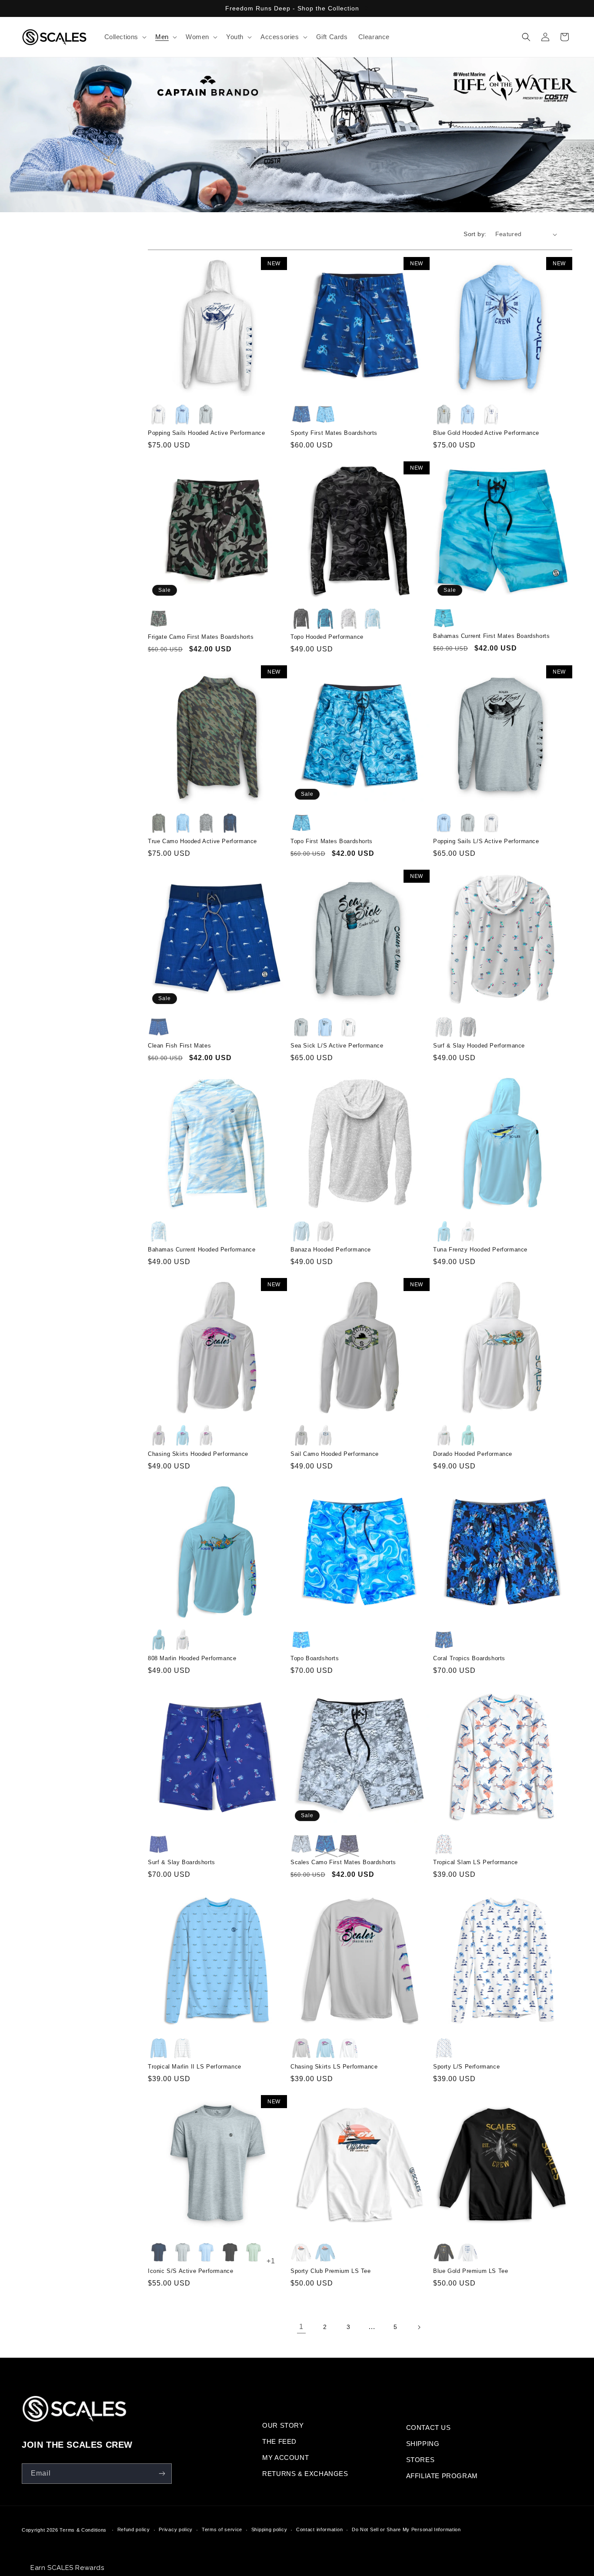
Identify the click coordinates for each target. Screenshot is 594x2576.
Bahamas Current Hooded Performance (202, 1250)
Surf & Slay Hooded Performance (479, 1046)
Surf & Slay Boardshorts (182, 1862)
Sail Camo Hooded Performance (335, 1454)
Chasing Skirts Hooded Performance (198, 1454)
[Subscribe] (162, 2474)
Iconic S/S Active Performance (190, 2271)
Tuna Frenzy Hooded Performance (480, 1250)
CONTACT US (429, 2428)
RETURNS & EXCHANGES (305, 2474)
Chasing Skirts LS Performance (334, 2067)
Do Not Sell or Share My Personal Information (406, 2529)
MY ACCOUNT (285, 2458)
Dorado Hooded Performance (473, 1454)
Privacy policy (176, 2529)
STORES (420, 2460)
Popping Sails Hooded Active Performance (206, 433)
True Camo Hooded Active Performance (202, 841)
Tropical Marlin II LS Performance (195, 2067)
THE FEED (279, 2441)
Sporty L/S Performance (466, 2067)
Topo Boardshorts (315, 1658)
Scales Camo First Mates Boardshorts (343, 1862)
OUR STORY (283, 2425)
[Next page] (419, 2327)
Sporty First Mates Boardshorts (334, 433)
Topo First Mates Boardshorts (332, 841)
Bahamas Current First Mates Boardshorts (491, 636)
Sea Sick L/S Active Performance (337, 1046)
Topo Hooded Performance (327, 637)
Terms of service (222, 2529)
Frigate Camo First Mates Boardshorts (201, 637)
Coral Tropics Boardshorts (469, 1658)
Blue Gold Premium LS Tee (471, 2271)
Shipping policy (269, 2529)
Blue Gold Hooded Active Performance (486, 433)
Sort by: (475, 234)
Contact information (319, 2529)
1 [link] (301, 2327)
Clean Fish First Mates (179, 1046)
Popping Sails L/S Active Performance (486, 841)
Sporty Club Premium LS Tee (331, 2271)
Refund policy (134, 2529)
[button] (125, 37)
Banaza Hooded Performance (331, 1250)
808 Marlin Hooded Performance (192, 1658)
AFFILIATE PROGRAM (442, 2476)
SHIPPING (423, 2444)
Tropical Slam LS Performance (476, 1862)
